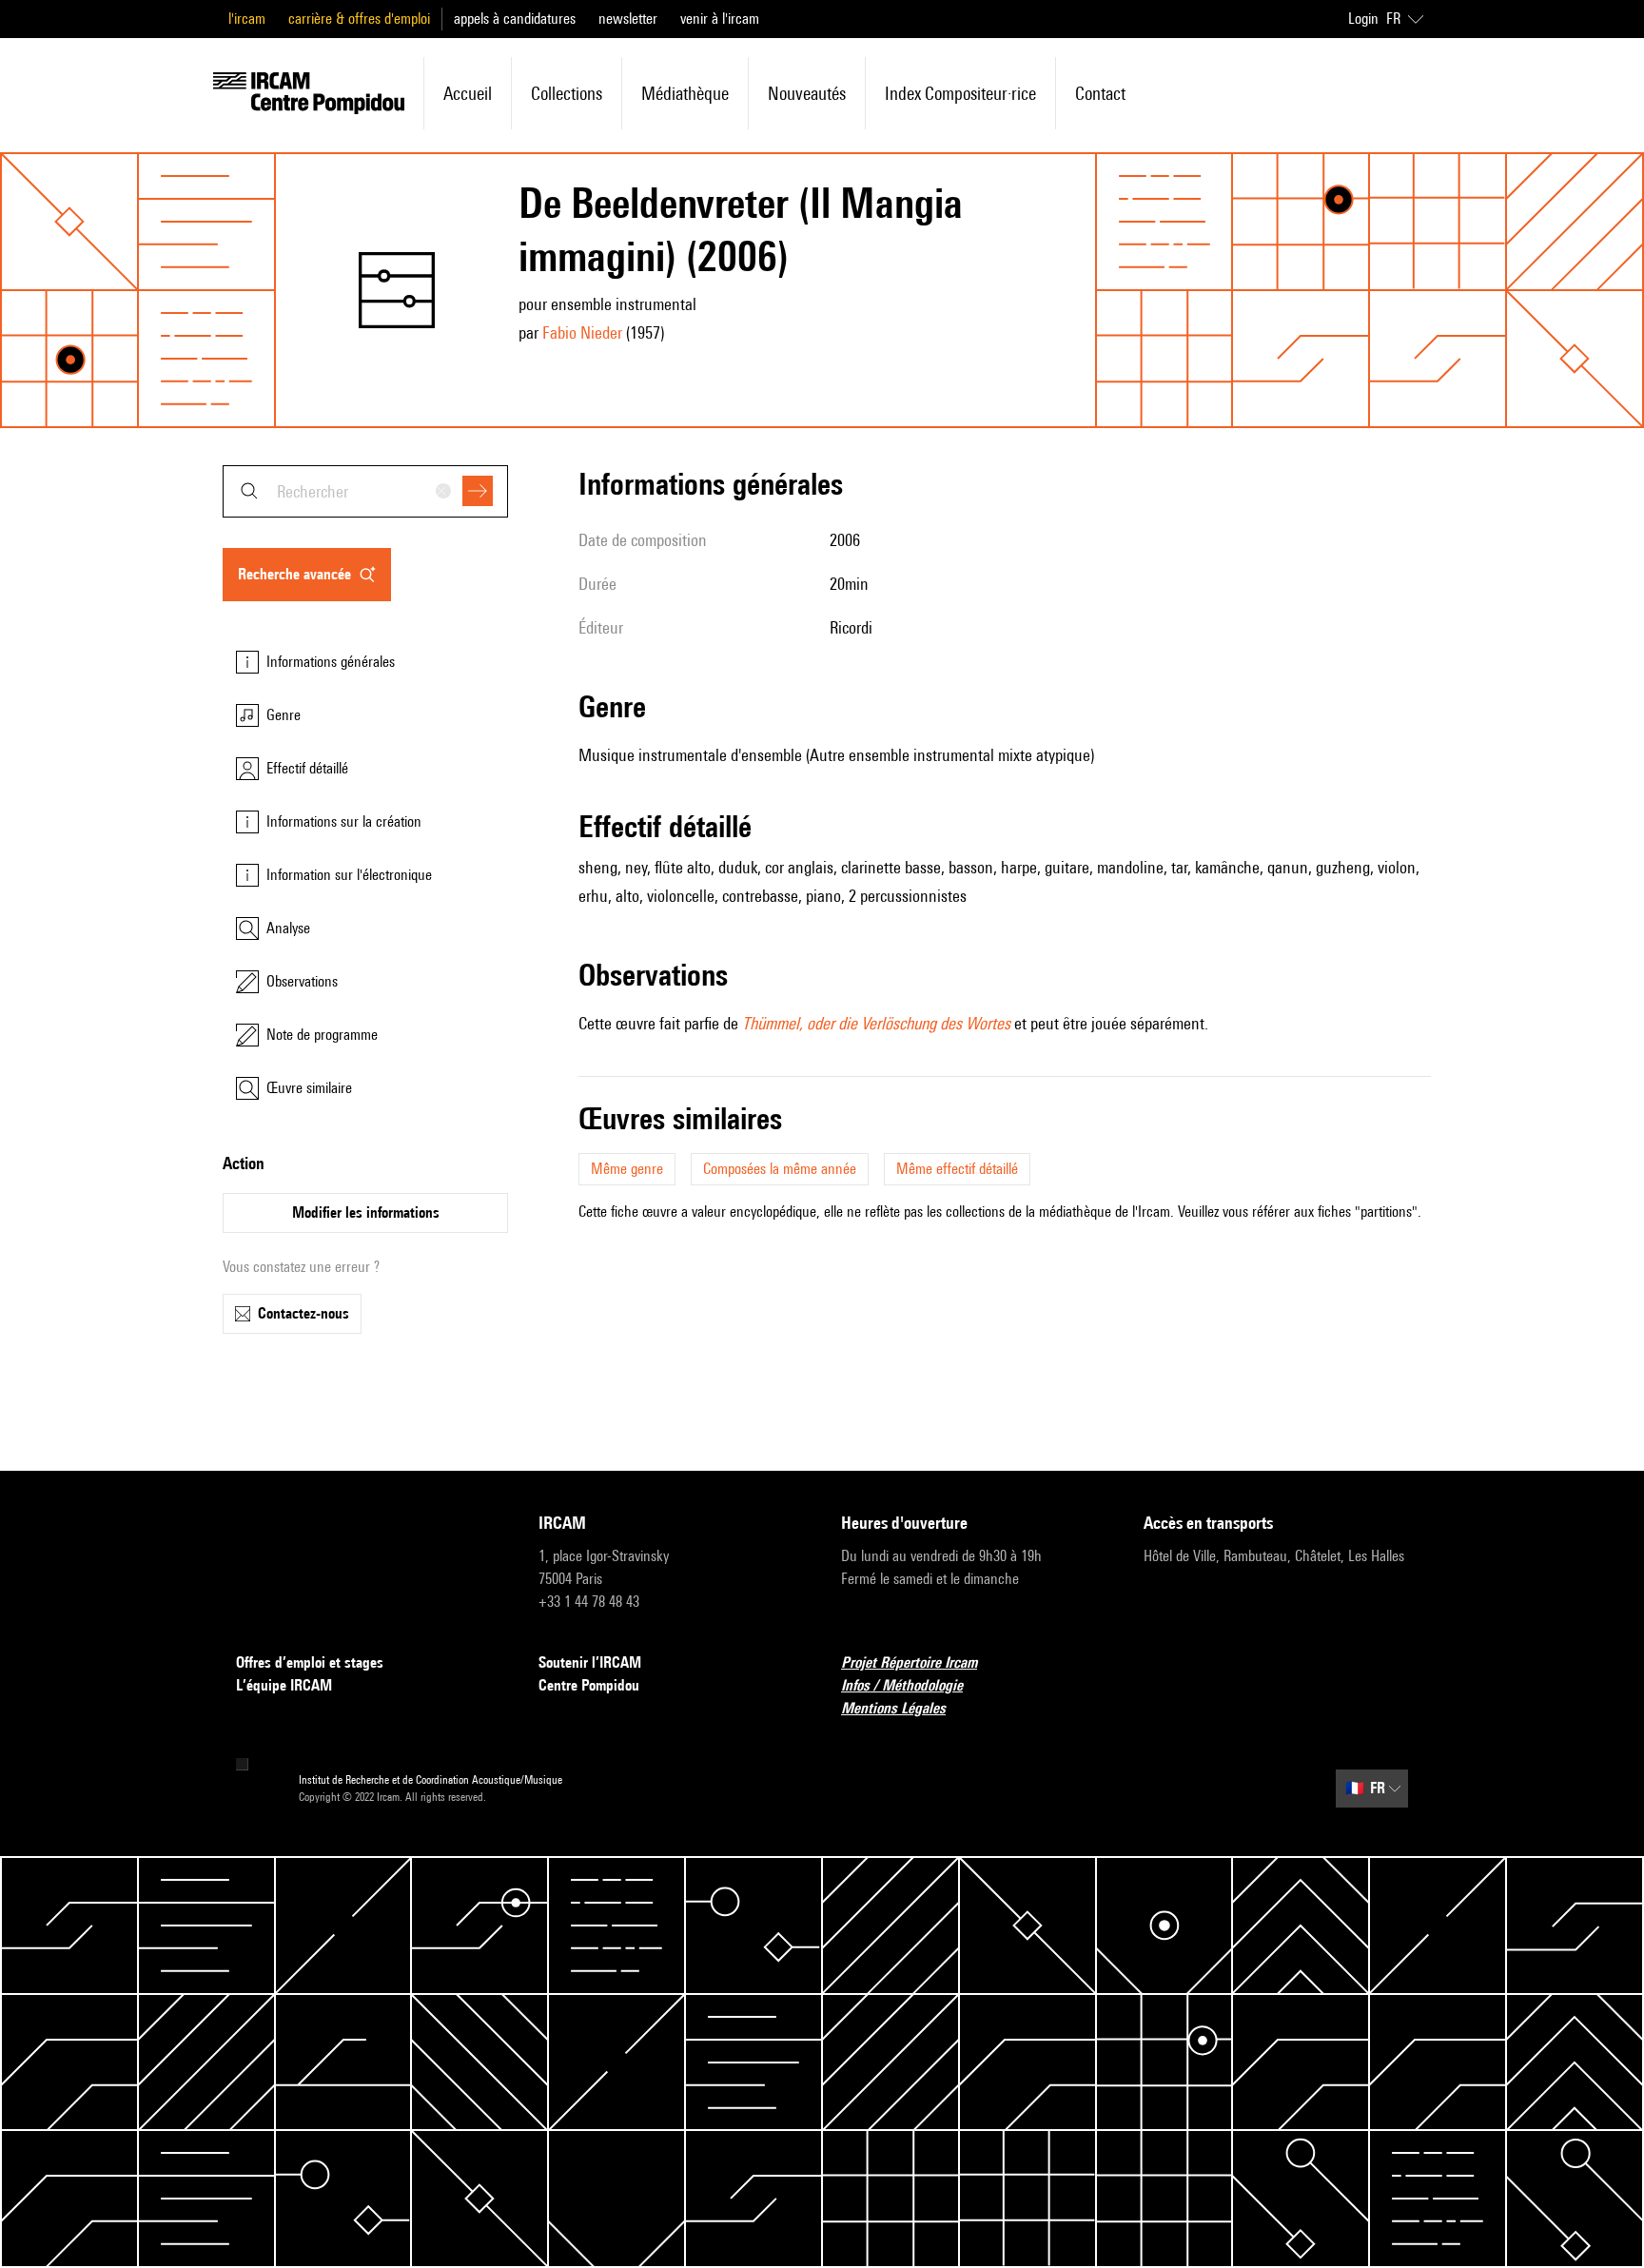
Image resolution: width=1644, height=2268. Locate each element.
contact (1100, 93)
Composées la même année (780, 1169)
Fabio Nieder (582, 332)
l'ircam (247, 19)
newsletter (628, 19)
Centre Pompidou (589, 1685)
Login (1363, 19)
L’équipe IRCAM (284, 1685)
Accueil (468, 93)
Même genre (627, 1169)
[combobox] (365, 491)
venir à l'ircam (720, 19)
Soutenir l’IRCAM (590, 1662)
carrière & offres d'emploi (359, 19)
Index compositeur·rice (960, 93)
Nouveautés (807, 93)
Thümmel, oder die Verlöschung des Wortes (876, 1023)
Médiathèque (685, 93)
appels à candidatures (515, 19)
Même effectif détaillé (957, 1169)
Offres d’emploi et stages (310, 1662)
